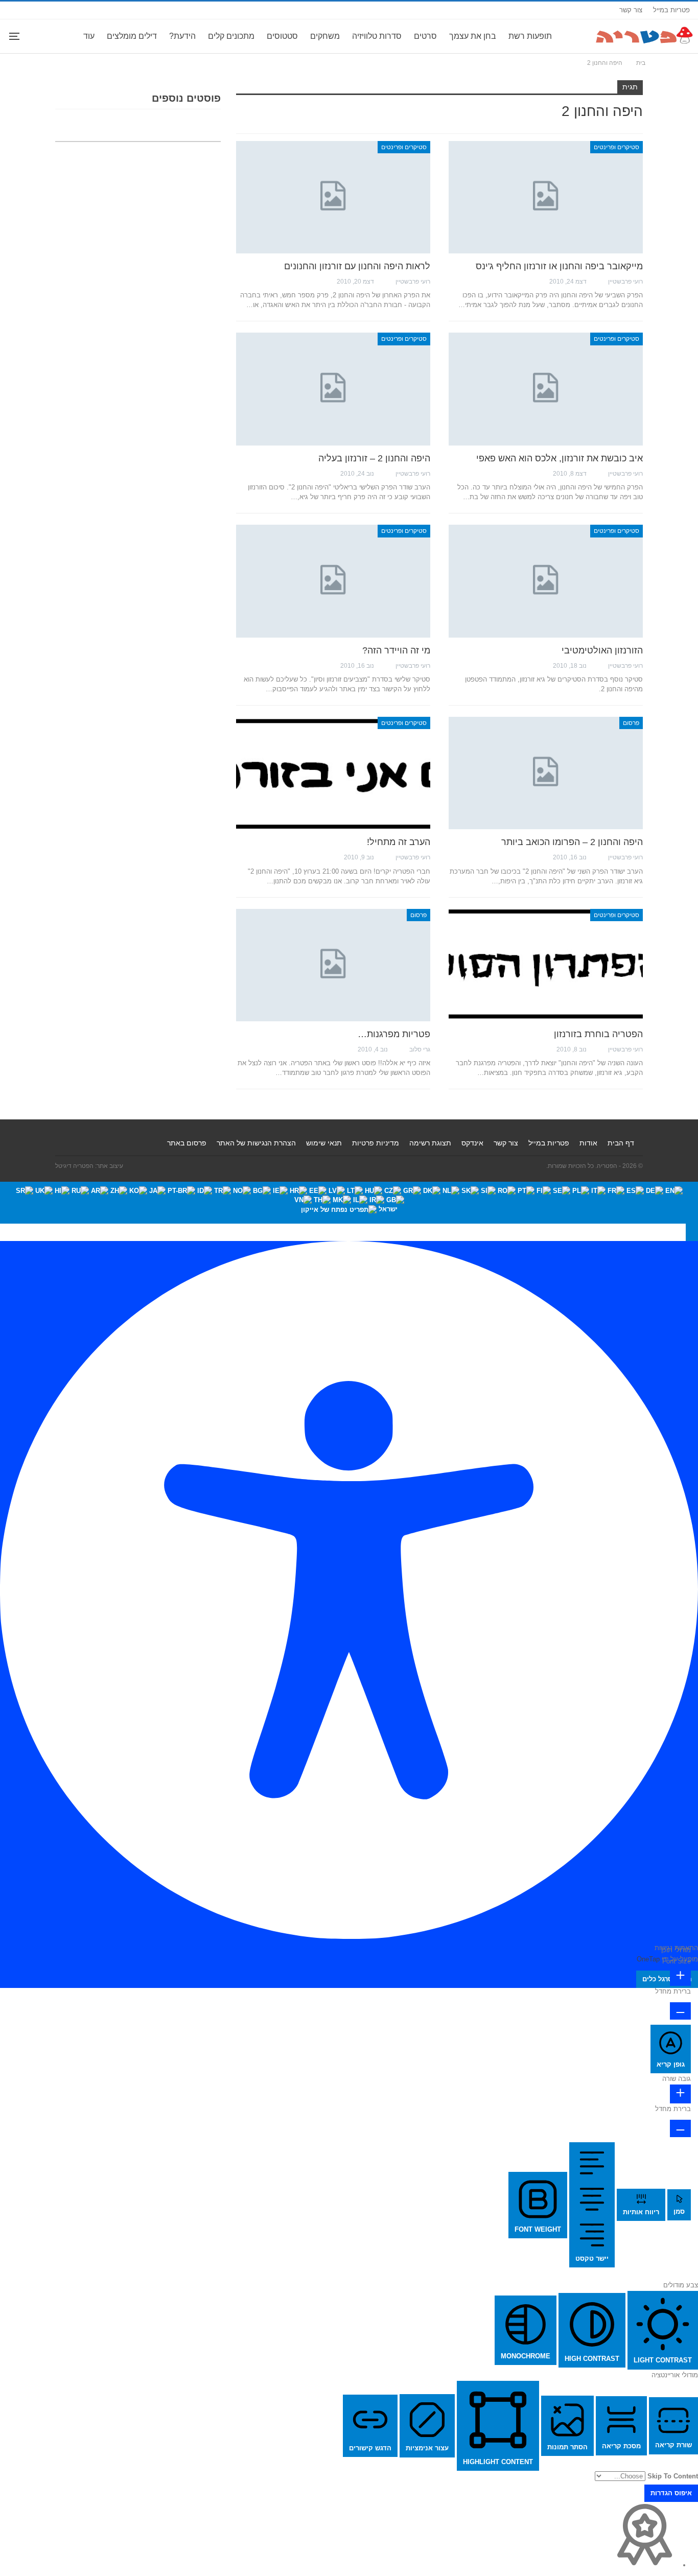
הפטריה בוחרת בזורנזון (598, 1034)
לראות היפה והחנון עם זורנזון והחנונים (357, 266)
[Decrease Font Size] (680, 2011)
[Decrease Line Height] (680, 2128)
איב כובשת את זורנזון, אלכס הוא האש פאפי (560, 458)
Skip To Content (673, 2476)
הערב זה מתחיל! (399, 842)
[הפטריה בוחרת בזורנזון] (546, 965)
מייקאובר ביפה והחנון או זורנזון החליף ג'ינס (559, 266)
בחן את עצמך (473, 36)
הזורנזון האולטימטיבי (602, 650)
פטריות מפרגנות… (394, 1034)
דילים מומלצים (132, 36)
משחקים (325, 36)
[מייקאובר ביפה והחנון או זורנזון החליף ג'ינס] (546, 197)
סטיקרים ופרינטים (616, 147)
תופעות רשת (530, 36)
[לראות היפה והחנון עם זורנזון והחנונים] (333, 197)
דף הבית (621, 1143)
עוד (89, 36)
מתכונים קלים (231, 36)
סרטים (425, 36)
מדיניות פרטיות (376, 1143)
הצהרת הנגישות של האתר (256, 1143)
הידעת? (182, 36)
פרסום (631, 723)
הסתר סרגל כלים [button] (667, 1979)
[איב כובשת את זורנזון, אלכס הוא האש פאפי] (546, 389)
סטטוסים (282, 36)
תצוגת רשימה (430, 1143)
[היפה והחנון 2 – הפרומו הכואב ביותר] (546, 773)
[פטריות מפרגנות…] (333, 965)
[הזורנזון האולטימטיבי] (546, 581)
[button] (692, 1232)
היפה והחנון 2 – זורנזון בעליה (374, 458)
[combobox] (349, 1203)
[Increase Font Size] (680, 1976)
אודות (588, 1143)
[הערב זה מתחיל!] (333, 773)
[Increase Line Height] (680, 2094)
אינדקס (472, 1143)
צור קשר (631, 10)
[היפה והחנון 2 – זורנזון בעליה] (333, 389)
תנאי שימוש (324, 1143)
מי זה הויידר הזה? (396, 650)
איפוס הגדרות (671, 2493)
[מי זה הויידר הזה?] (333, 581)
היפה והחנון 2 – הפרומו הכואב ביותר (572, 842)
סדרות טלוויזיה (377, 36)
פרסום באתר (187, 1143)
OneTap (648, 1959)
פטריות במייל (671, 10)
